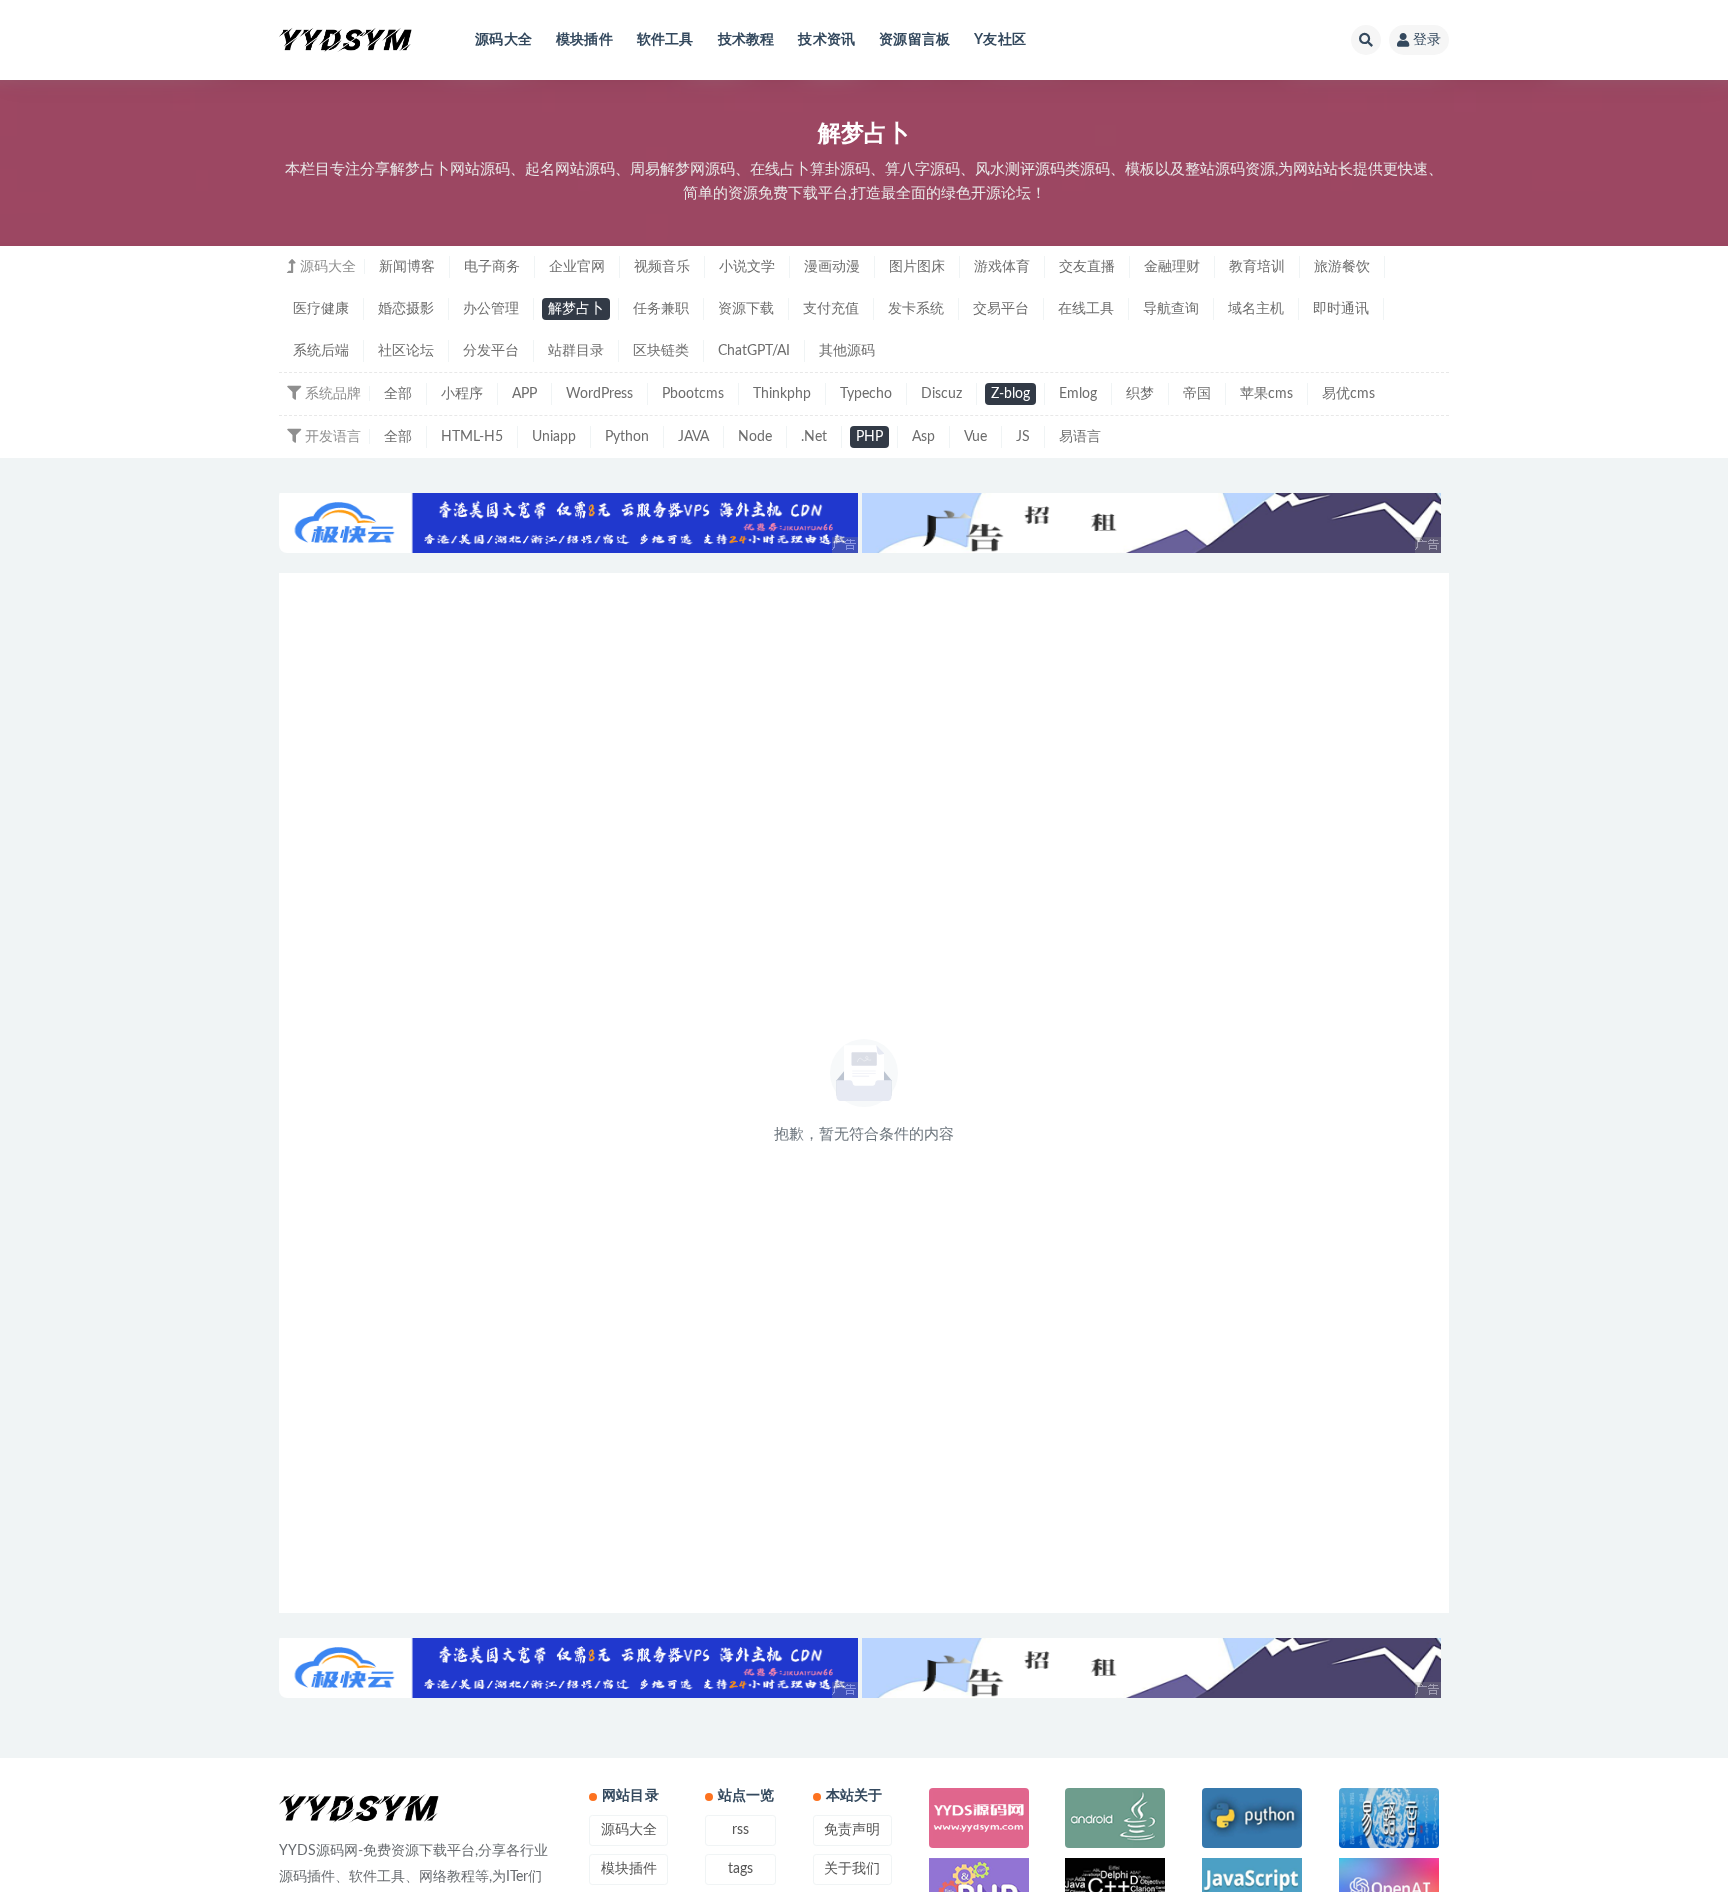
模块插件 (584, 40)
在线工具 (1086, 309)
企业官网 (577, 267)
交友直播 (1087, 267)
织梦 (1140, 394)
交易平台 (1001, 309)
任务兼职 (661, 309)
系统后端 (321, 351)
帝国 (1197, 394)
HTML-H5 (472, 437)
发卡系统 (916, 309)
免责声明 (852, 1830)
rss (740, 1830)
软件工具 (665, 40)
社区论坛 (406, 351)
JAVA (693, 437)
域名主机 (1256, 309)
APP (524, 394)
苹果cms (1266, 394)
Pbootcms (693, 394)
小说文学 (747, 267)
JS (1023, 437)
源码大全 (503, 40)
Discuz (941, 394)
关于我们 (852, 1869)
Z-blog (1010, 394)
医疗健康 (321, 309)
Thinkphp (782, 394)
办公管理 (491, 309)
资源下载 (746, 309)
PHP (869, 437)
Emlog (1078, 394)
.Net (814, 437)
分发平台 (491, 351)
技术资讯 (826, 40)
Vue (975, 437)
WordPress (599, 394)
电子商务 (492, 267)
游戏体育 (1002, 267)
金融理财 (1172, 267)
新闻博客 (407, 267)
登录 (1427, 40)
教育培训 (1257, 267)
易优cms (1348, 394)
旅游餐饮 (1342, 267)
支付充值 (831, 309)
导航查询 (1171, 309)
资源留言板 (914, 40)
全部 (398, 394)
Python (627, 437)
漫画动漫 (832, 267)
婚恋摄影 (406, 309)
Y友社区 (1000, 40)
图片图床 (917, 267)
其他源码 (847, 351)
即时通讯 (1341, 309)
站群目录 (576, 351)
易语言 (1080, 437)
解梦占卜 (576, 309)
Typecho (866, 394)
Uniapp (554, 437)
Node (755, 437)
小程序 (462, 394)
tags (740, 1869)
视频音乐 (662, 267)
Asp (923, 437)
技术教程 (746, 40)
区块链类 (661, 351)
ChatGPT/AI (754, 351)
